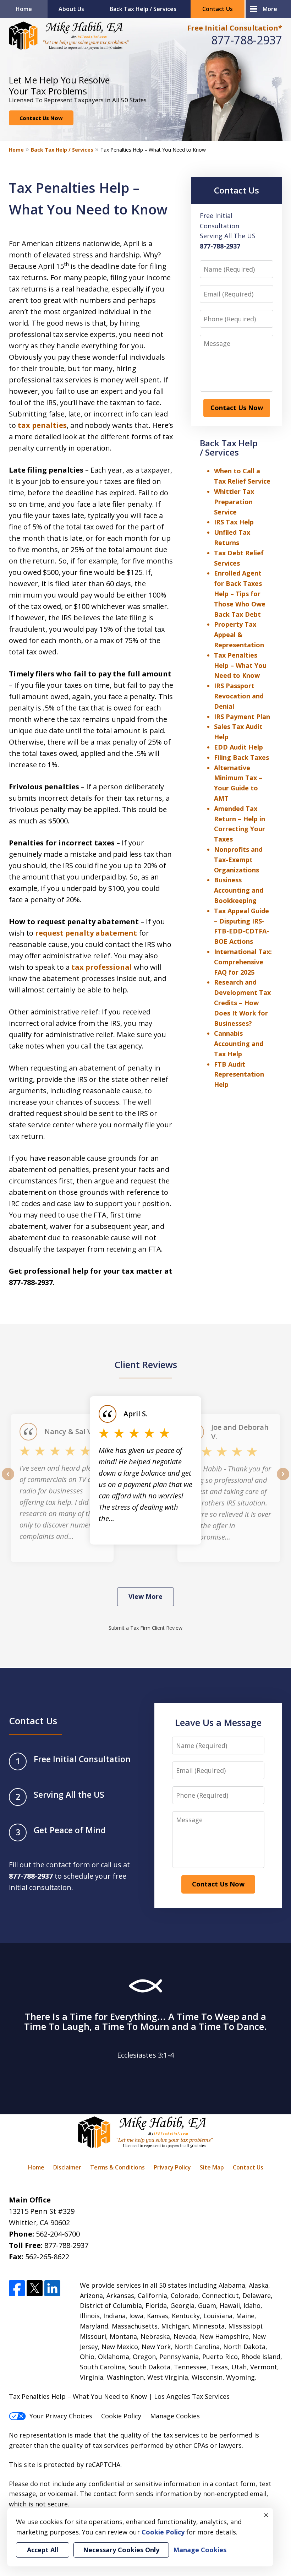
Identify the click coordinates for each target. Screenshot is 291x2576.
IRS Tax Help (234, 522)
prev (8, 1480)
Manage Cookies (175, 2416)
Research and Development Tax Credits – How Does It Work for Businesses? (242, 1003)
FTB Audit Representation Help (239, 1074)
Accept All (43, 2550)
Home (24, 9)
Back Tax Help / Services (143, 9)
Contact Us (218, 9)
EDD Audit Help (238, 747)
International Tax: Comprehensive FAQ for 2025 (243, 962)
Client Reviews (146, 1365)
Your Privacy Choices (61, 2416)
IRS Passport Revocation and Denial (239, 696)
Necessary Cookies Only (121, 2550)
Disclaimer (67, 2167)
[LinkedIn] (52, 2288)
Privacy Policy (172, 2167)
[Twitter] (35, 2288)
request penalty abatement (86, 933)
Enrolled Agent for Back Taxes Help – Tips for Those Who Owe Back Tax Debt (240, 593)
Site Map (212, 2167)
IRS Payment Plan (242, 717)
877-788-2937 (247, 40)
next (283, 1480)
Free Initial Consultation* (235, 28)
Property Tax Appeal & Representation (239, 635)
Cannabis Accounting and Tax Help (239, 1044)
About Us (71, 9)
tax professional (102, 967)
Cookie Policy (121, 2416)
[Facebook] (17, 2288)
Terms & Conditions (117, 2167)
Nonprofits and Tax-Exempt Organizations (238, 860)
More (270, 9)
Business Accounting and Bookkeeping (239, 890)
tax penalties (42, 425)
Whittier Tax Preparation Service (234, 502)
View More (145, 1596)
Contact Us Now (41, 118)
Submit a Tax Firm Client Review (145, 1628)
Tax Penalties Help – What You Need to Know (240, 665)
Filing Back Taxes (241, 757)
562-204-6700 (58, 2234)
